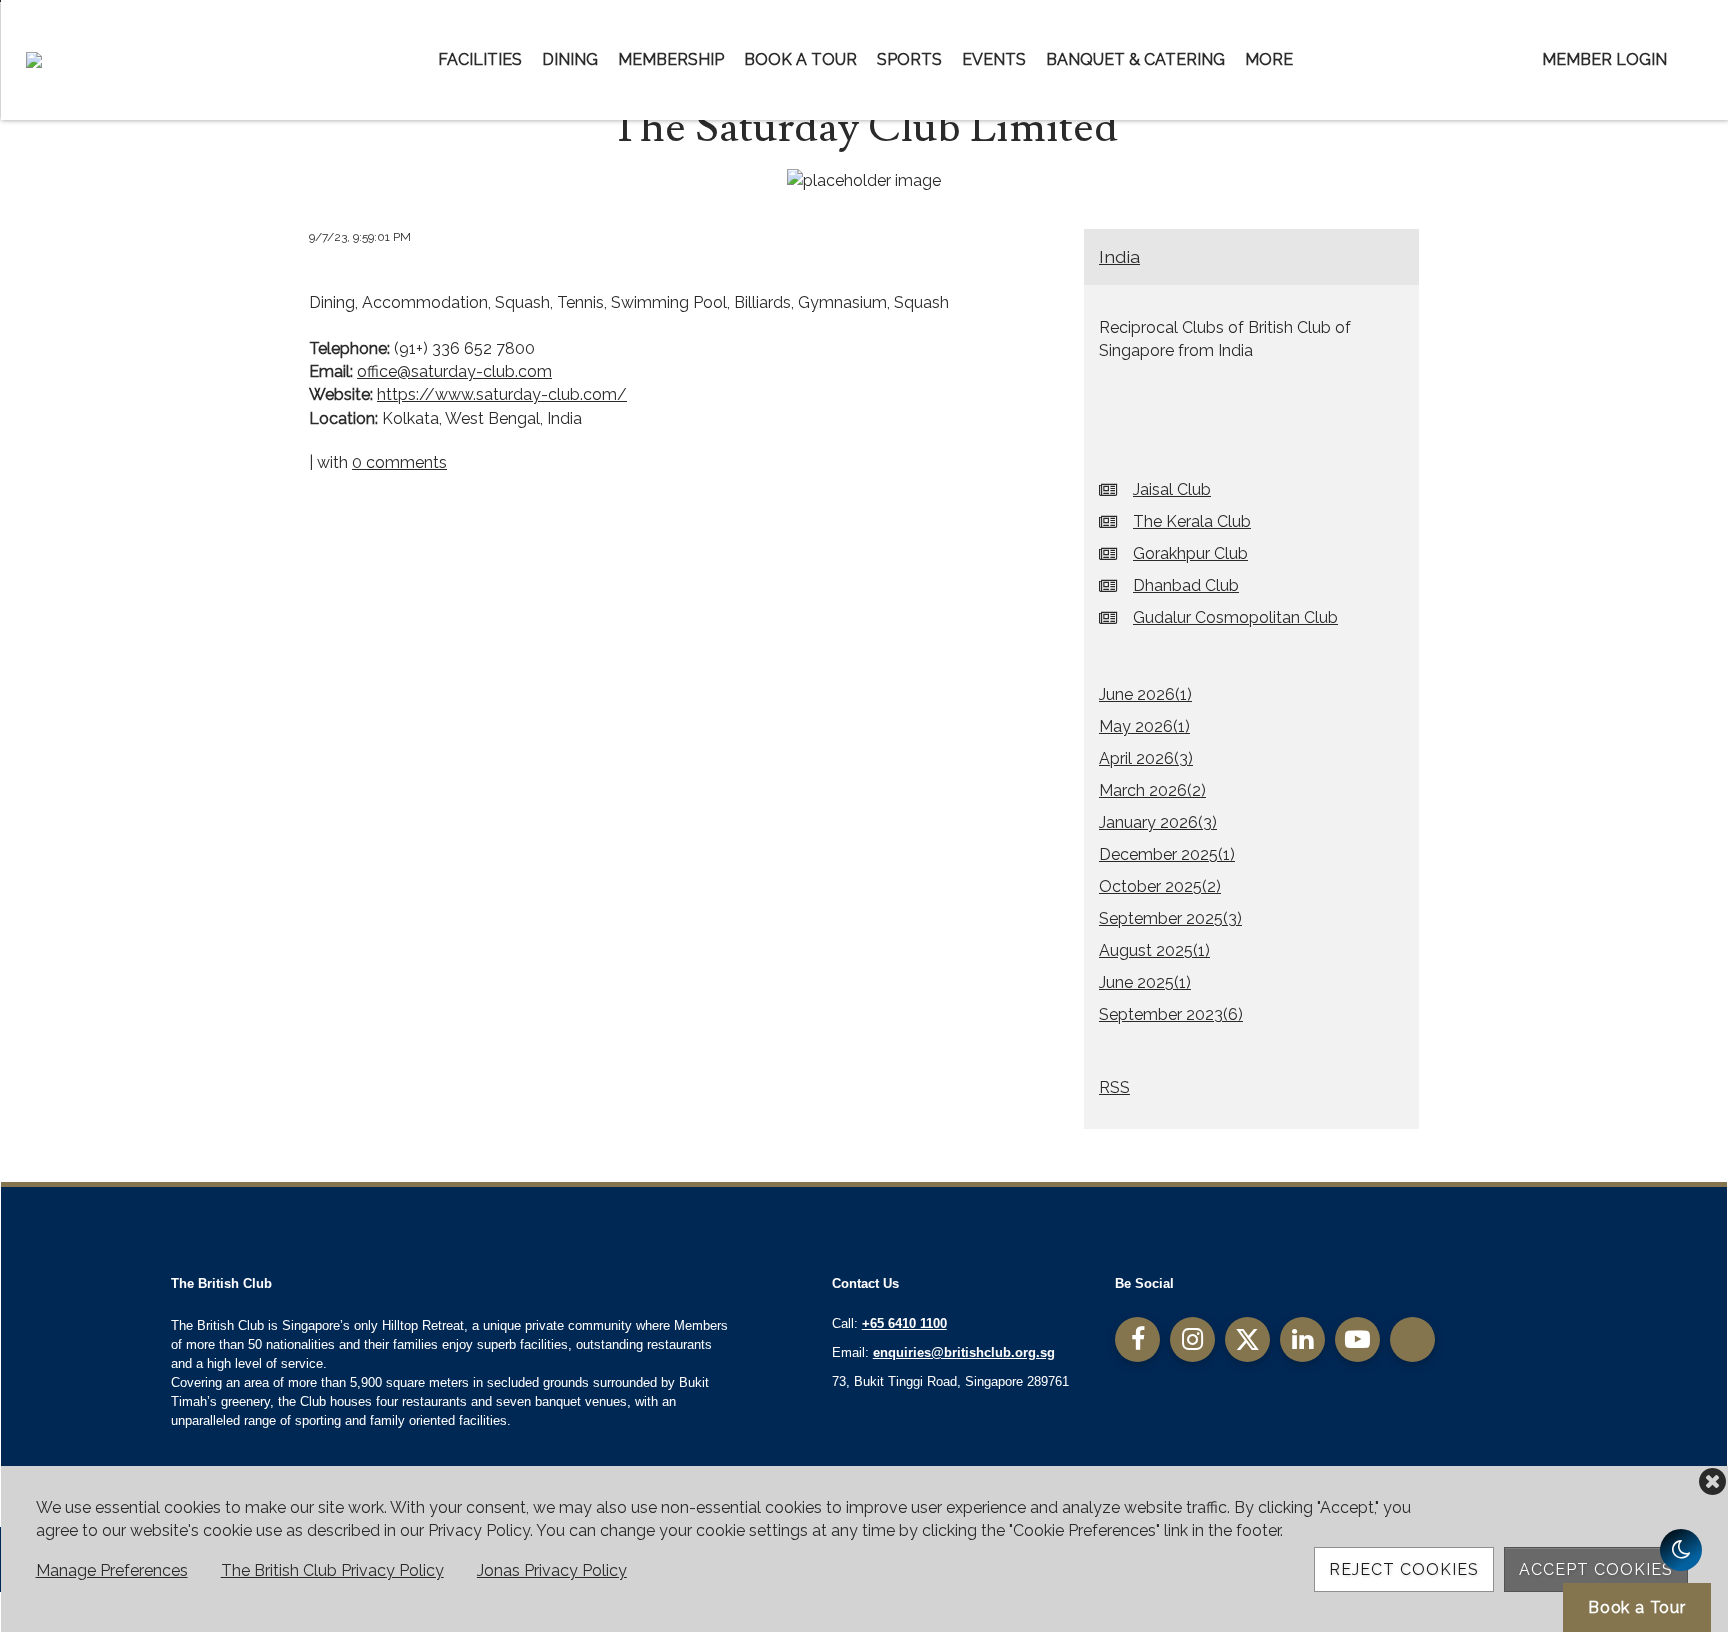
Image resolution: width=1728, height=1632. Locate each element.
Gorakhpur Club (1190, 553)
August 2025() (1154, 950)
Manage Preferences (112, 1570)
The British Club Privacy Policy (332, 1570)
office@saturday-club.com (454, 371)
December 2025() (1167, 854)
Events (994, 59)
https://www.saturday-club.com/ (502, 394)
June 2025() (1145, 982)
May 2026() (1144, 726)
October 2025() (1160, 886)
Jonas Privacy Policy (552, 1570)
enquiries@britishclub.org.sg (964, 1352)
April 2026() (1146, 758)
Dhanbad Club (1186, 585)
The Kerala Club (1192, 521)
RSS (1114, 1087)
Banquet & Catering (1135, 59)
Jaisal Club (1172, 489)
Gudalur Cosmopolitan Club (1235, 617)
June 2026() (1145, 694)
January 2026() (1158, 822)
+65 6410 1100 (904, 1323)
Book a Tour (800, 59)
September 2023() (1171, 1014)
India (1119, 256)
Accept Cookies (1596, 1569)
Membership (671, 59)
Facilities (480, 59)
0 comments (399, 462)
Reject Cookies (1404, 1569)
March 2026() (1152, 790)
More (1269, 59)
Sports (909, 59)
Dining (570, 59)
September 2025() (1170, 918)
